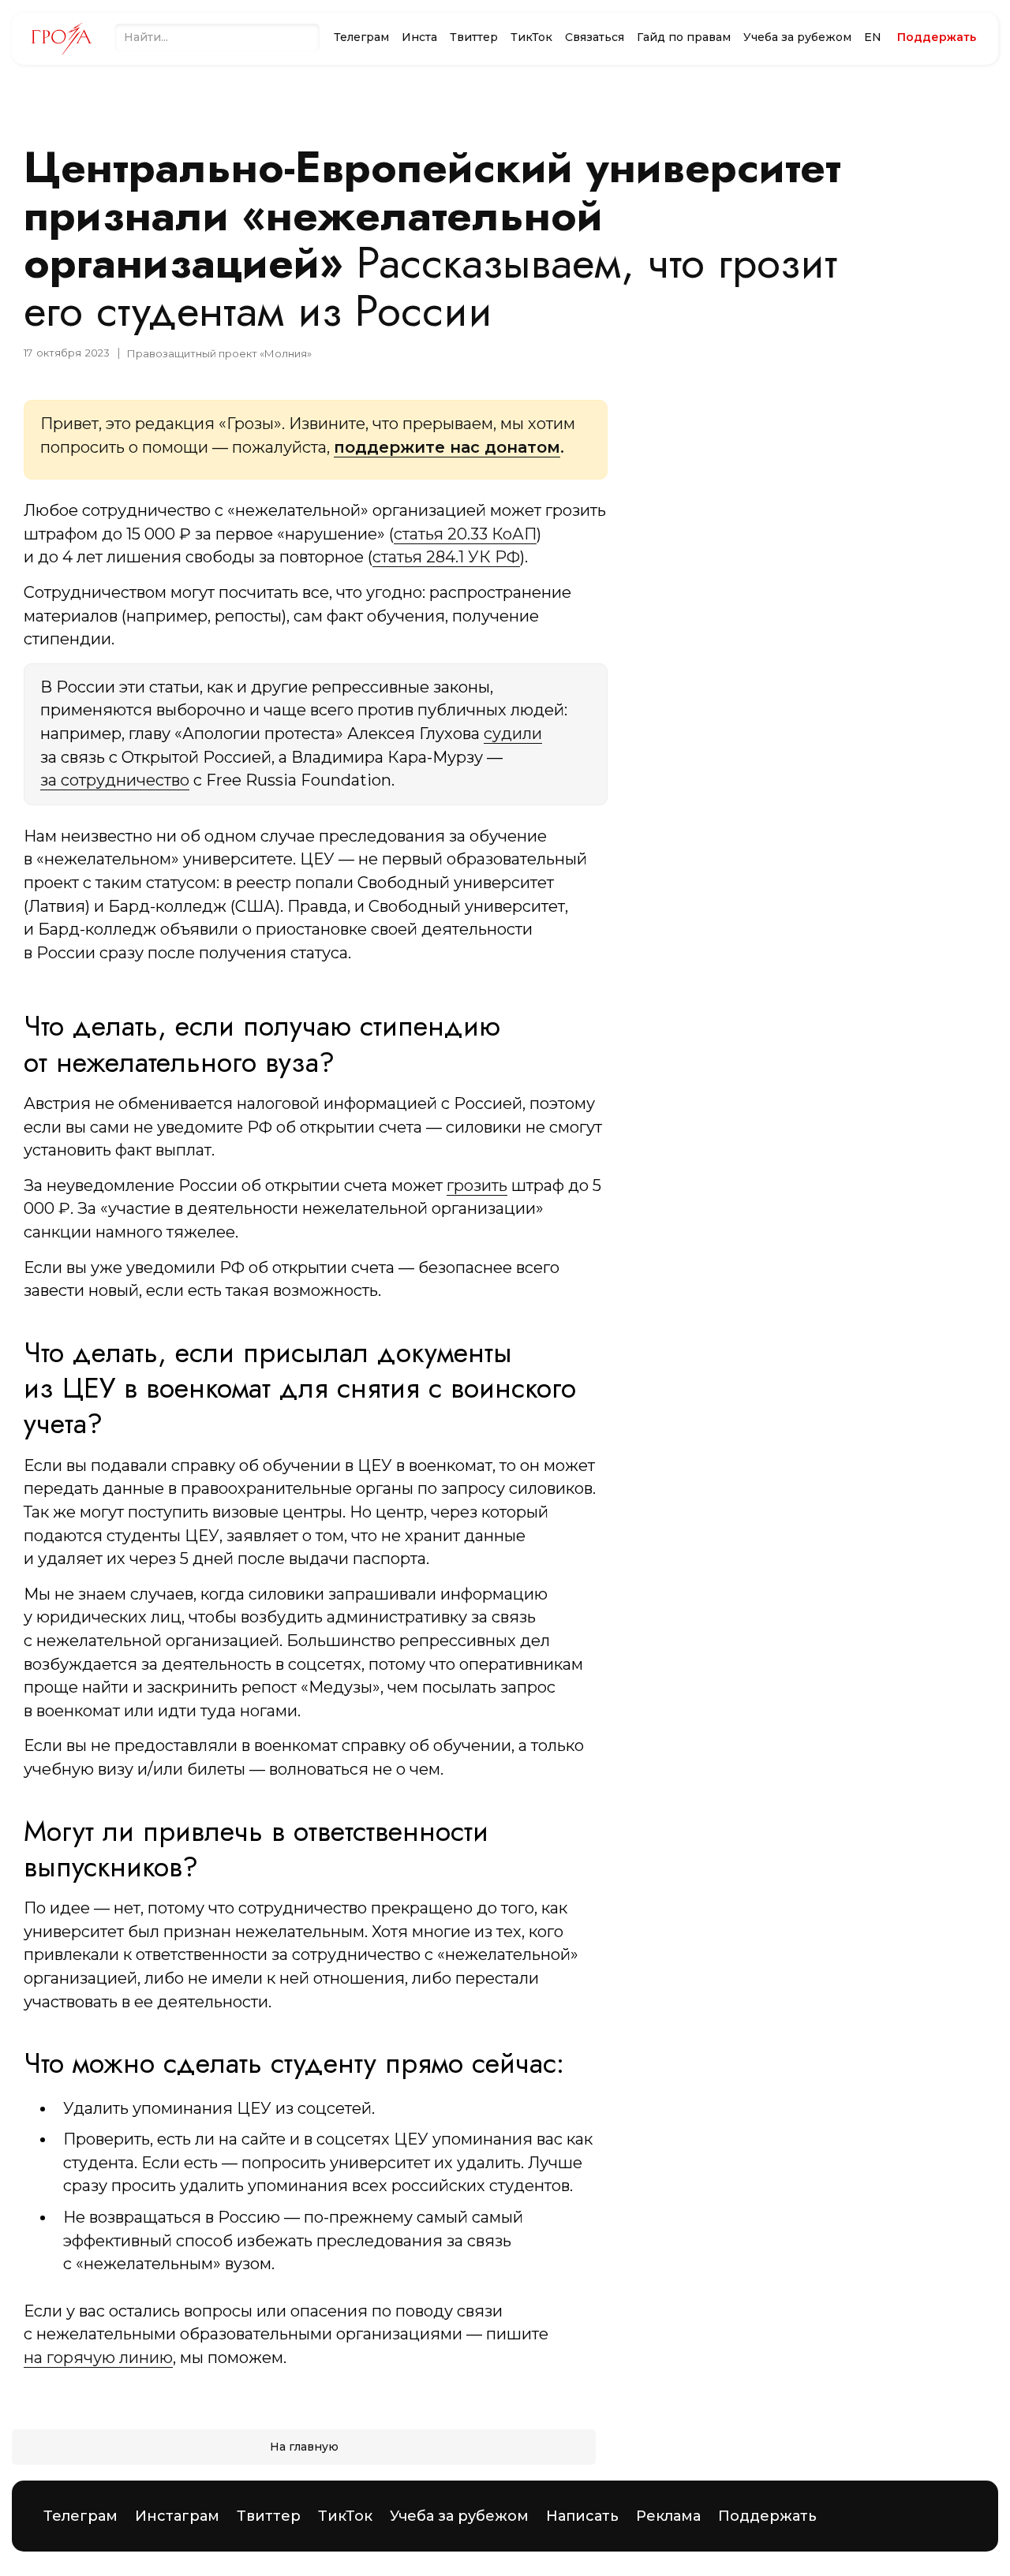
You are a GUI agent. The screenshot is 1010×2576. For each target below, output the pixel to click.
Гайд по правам (684, 37)
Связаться (595, 37)
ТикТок (531, 37)
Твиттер (474, 37)
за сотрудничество (115, 780)
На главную (304, 2447)
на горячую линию (98, 2358)
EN (873, 37)
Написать (582, 2516)
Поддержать (767, 2516)
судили (513, 734)
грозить (477, 1185)
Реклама (668, 2516)
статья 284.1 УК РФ (446, 557)
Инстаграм (177, 2516)
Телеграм (361, 37)
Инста (419, 37)
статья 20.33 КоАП (465, 534)
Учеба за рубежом (797, 37)
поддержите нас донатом (447, 447)
